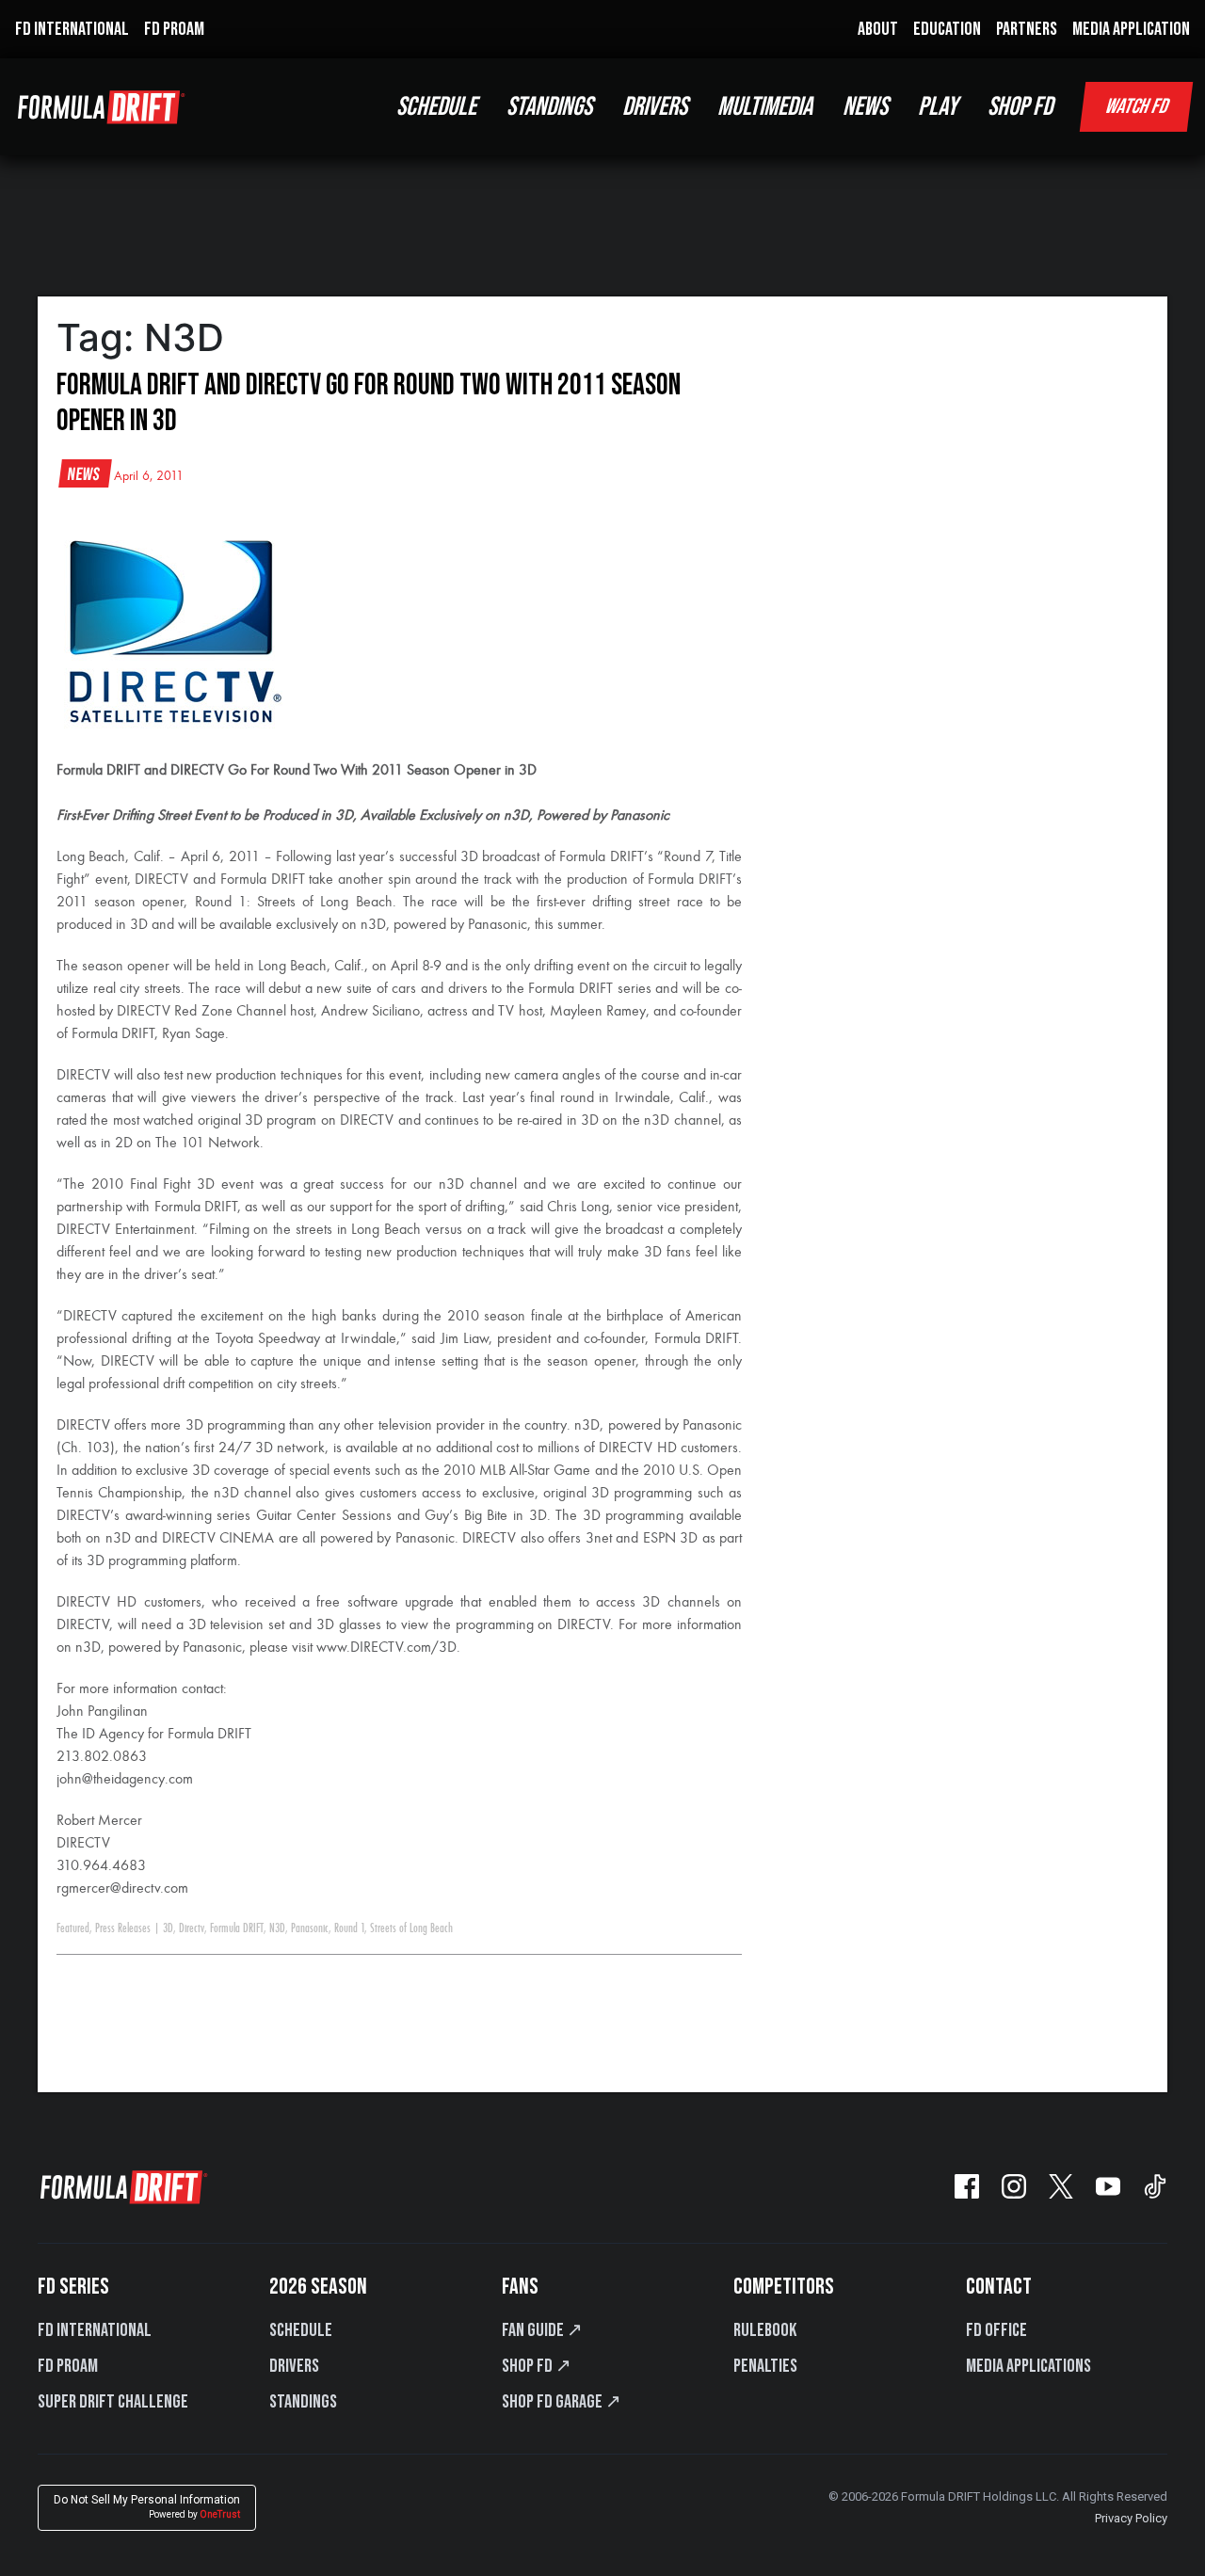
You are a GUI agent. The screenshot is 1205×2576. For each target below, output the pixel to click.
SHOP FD (1020, 107)
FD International (95, 2330)
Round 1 (349, 1928)
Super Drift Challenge (113, 2402)
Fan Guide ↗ (542, 2330)
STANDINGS (549, 107)
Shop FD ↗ (537, 2366)
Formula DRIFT (237, 1928)
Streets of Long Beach (411, 1928)
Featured (73, 1928)
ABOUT (878, 29)
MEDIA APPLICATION (1131, 29)
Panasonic (310, 1928)
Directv (192, 1928)
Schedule (301, 2330)
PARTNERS (1027, 29)
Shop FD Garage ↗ (562, 2402)
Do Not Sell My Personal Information (147, 2507)
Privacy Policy (1131, 2518)
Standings (303, 2402)
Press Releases (123, 1928)
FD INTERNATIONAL (72, 29)
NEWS (865, 107)
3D (168, 1928)
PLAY (938, 107)
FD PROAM (174, 29)
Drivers (294, 2366)
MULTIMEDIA (765, 107)
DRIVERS (655, 107)
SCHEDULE (436, 107)
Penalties (765, 2366)
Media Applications (1028, 2366)
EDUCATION (947, 29)
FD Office (996, 2330)
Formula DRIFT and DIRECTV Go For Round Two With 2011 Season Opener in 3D (369, 403)
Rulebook (765, 2330)
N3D (277, 1928)
